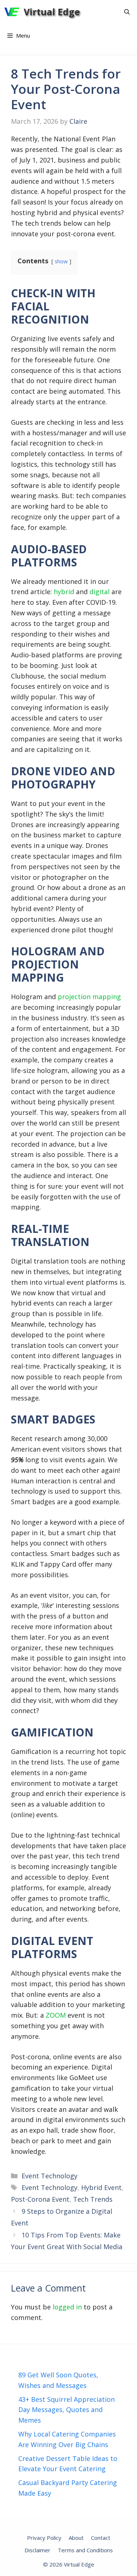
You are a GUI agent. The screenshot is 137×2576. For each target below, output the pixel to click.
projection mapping (89, 997)
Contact (101, 2538)
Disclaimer (37, 2550)
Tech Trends (93, 2199)
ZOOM (56, 2015)
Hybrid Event (101, 2187)
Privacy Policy (44, 2538)
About (76, 2538)
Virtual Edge (52, 12)
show (61, 261)
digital (100, 592)
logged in (67, 2307)
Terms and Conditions (85, 2550)
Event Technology (50, 2176)
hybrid (64, 592)
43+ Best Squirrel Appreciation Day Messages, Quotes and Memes (66, 2410)
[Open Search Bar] (127, 12)
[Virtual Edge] (12, 12)
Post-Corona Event (40, 2199)
